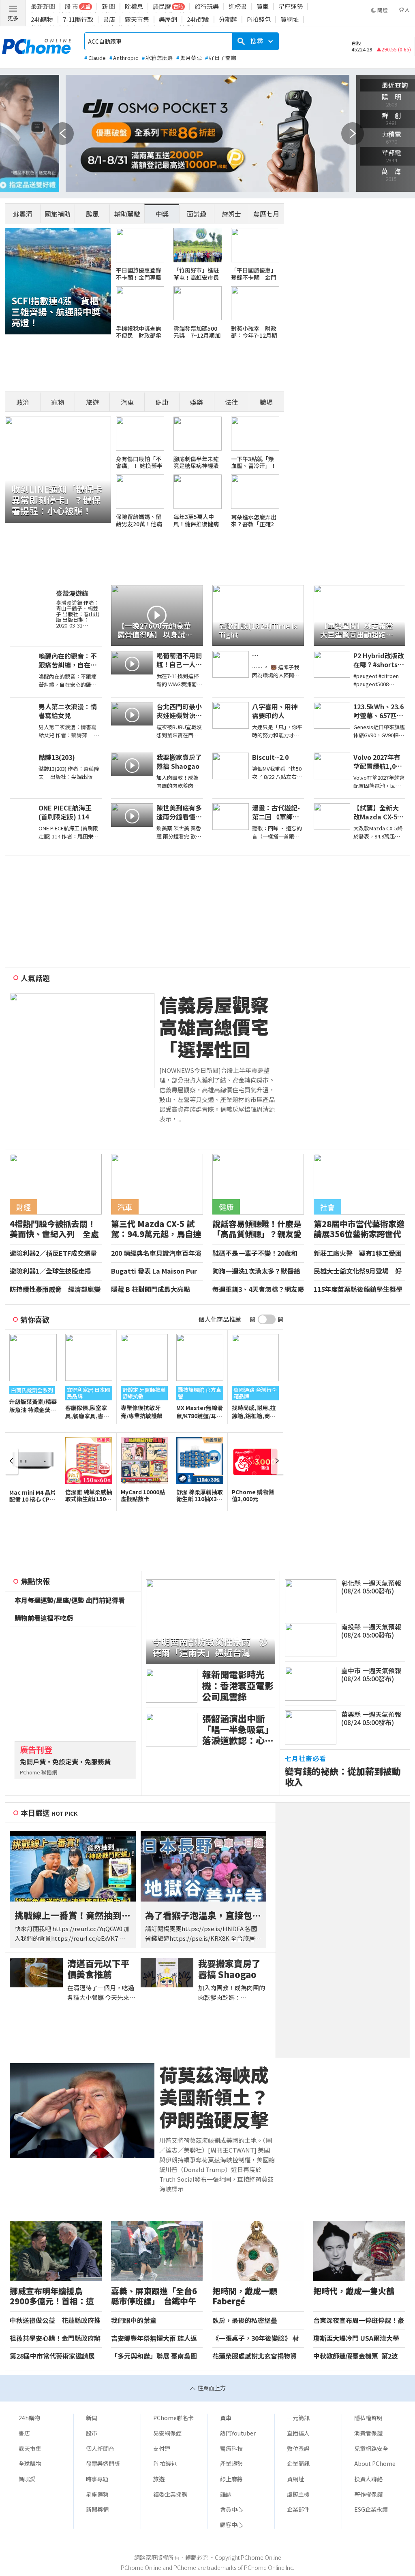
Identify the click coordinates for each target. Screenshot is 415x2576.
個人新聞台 (100, 2448)
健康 (162, 402)
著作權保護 (368, 2494)
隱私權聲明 (368, 2418)
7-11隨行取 (78, 19)
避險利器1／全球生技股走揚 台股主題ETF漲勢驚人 (54, 1271)
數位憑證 (298, 2448)
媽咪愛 (27, 2479)
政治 (23, 402)
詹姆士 (231, 214)
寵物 (58, 402)
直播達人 (298, 2433)
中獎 (162, 214)
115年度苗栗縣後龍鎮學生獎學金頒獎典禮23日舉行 (358, 1289)
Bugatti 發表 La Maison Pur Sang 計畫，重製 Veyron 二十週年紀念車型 (156, 1271)
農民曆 (162, 6)
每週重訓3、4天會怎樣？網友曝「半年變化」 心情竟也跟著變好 (258, 1289)
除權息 (134, 6)
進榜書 (238, 6)
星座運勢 (291, 6)
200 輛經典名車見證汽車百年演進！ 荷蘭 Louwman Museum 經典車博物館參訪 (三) (156, 1253)
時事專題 (97, 2479)
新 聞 (108, 6)
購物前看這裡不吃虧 (44, 1618)
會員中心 (231, 2509)
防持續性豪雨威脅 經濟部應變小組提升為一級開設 (55, 1289)
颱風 (92, 214)
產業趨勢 (231, 2463)
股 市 (72, 6)
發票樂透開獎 (103, 2463)
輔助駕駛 (127, 214)
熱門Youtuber (238, 2433)
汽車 (127, 402)
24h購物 (42, 19)
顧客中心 (231, 2525)
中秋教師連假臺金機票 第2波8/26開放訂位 (356, 2356)
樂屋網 (168, 19)
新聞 (92, 2418)
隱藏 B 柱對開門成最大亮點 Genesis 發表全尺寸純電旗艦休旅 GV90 (157, 1289)
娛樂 (197, 402)
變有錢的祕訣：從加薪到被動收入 (343, 1776)
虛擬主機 (298, 2494)
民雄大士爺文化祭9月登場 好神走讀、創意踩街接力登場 (358, 1271)
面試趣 (197, 214)
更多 (13, 18)
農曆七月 (266, 214)
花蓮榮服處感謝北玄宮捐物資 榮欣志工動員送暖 (255, 2356)
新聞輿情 (97, 2509)
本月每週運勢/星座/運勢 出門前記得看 (70, 1600)
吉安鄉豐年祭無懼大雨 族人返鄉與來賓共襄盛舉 (154, 2338)
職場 (266, 402)
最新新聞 (43, 6)
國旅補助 (58, 214)
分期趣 (228, 19)
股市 (92, 2433)
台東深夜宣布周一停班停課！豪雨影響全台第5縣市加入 (359, 2321)
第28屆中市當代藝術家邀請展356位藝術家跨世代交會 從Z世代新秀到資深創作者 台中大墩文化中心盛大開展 (54, 2356)
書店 (109, 19)
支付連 (162, 2448)
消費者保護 (368, 2433)
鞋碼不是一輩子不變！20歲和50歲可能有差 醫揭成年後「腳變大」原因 (258, 1253)
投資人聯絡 (368, 2479)
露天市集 (137, 19)
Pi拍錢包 (259, 19)
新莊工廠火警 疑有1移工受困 (358, 1253)
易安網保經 (167, 2433)
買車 (263, 6)
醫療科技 (231, 2448)
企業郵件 (298, 2509)
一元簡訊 (298, 2418)
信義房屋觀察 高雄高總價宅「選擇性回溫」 (217, 1027)
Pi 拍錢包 (165, 2463)
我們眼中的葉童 (134, 2321)
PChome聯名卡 (173, 2418)
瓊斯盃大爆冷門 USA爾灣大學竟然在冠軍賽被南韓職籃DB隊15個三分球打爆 (357, 2338)
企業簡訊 (298, 2463)
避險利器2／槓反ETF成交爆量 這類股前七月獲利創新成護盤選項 (56, 1253)
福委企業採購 (170, 2494)
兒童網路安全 (371, 2448)
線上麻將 (231, 2479)
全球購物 (30, 2463)
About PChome (375, 2463)
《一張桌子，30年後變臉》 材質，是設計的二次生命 (256, 2338)
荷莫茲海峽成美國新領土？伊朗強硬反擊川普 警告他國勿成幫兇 (214, 2097)
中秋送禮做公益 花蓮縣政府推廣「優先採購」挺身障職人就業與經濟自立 (55, 2321)
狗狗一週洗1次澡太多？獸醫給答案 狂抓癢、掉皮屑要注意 (256, 1271)
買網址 (290, 19)
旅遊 (92, 402)
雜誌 (226, 2494)
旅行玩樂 (207, 6)
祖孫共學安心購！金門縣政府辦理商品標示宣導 (55, 2338)
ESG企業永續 (371, 2509)
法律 (231, 402)
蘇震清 (23, 214)
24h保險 (198, 19)
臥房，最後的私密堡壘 (245, 2321)
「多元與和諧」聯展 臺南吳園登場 (154, 2356)
